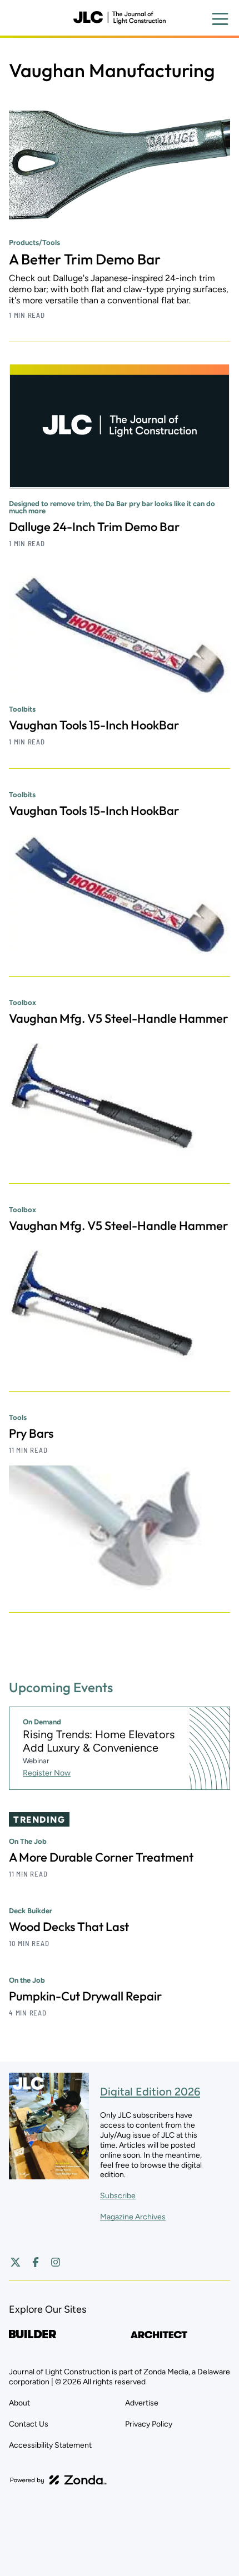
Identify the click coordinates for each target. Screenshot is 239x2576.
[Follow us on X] (16, 2262)
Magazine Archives (133, 2217)
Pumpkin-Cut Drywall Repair (85, 1996)
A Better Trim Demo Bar (85, 259)
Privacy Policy (149, 2424)
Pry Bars (31, 1433)
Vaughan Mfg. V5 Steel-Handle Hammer (118, 1018)
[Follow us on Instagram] (56, 2262)
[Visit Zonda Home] (58, 2480)
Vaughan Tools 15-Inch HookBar (94, 725)
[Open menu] (220, 19)
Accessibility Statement (50, 2445)
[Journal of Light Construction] (120, 18)
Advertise (142, 2403)
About (19, 2403)
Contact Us (29, 2424)
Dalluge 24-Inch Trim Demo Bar (94, 527)
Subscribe (118, 2196)
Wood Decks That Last (69, 1927)
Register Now (47, 1773)
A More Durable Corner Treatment (101, 1857)
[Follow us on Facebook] (36, 2262)
